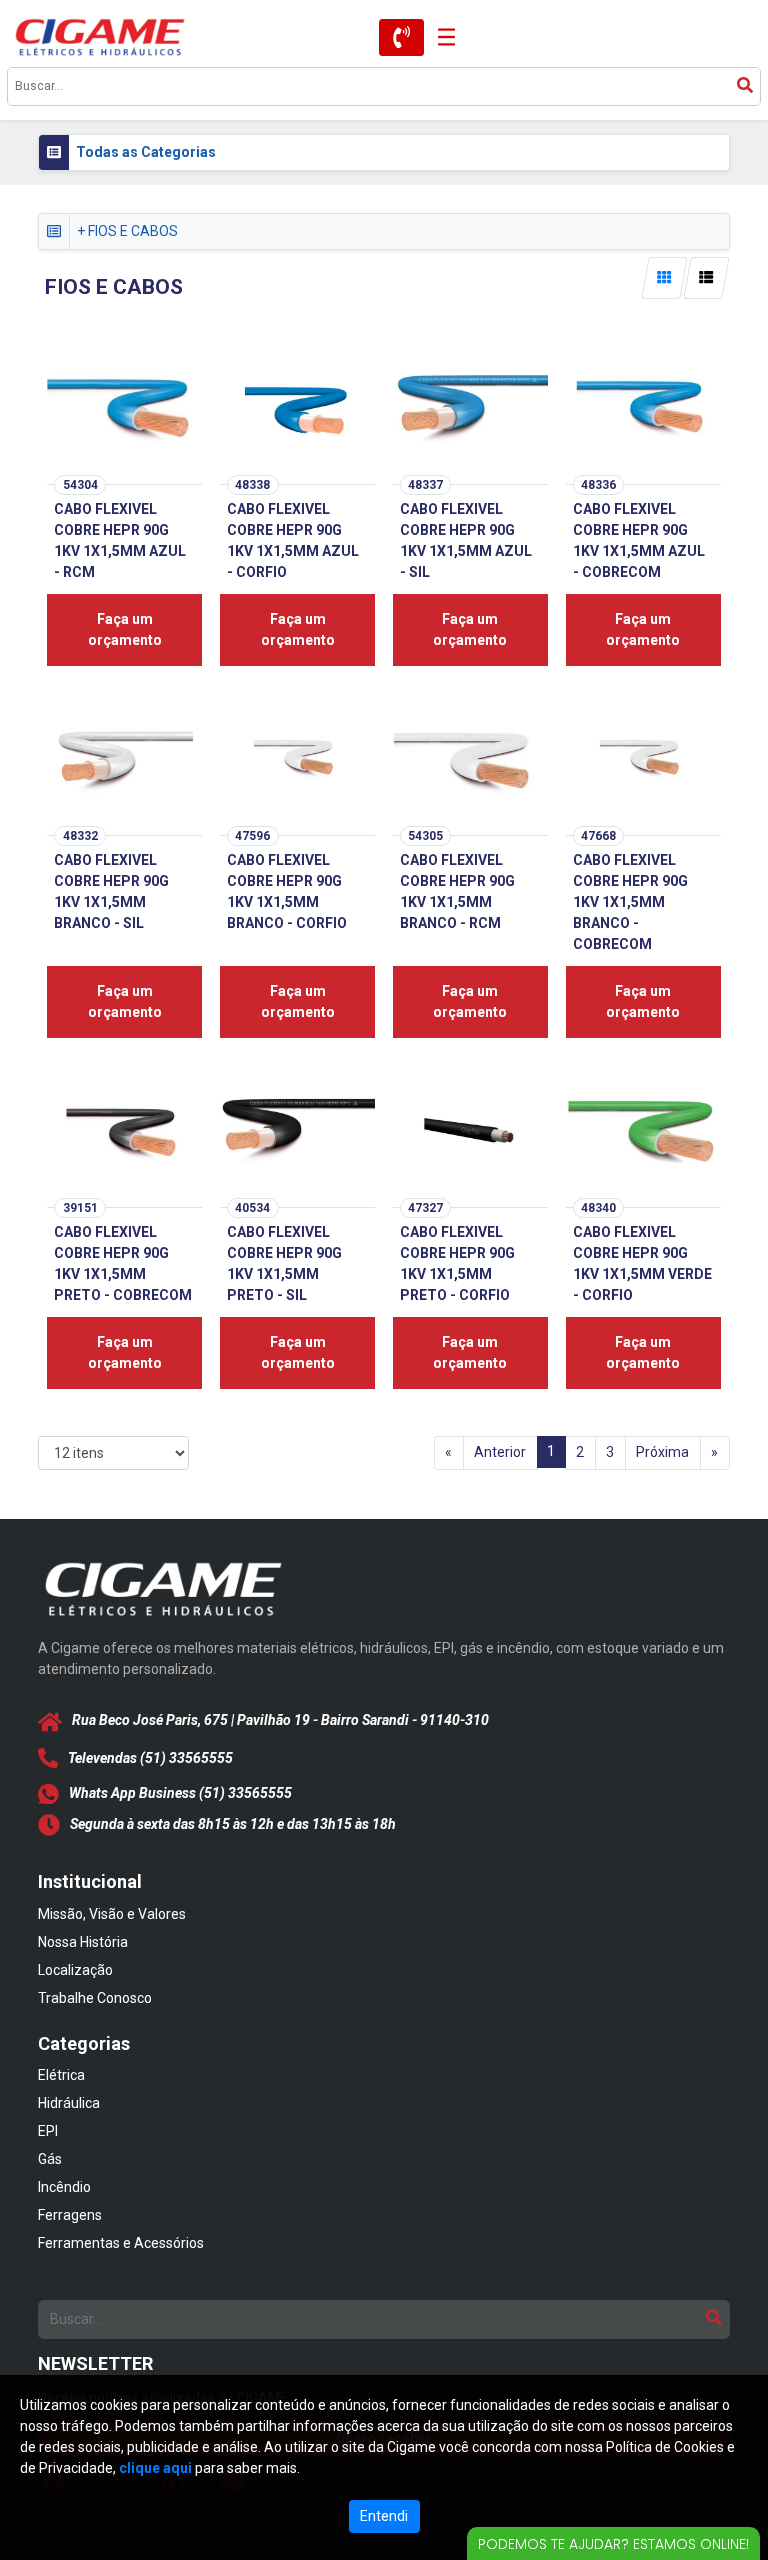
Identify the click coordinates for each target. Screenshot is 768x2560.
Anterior (500, 1452)
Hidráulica (69, 2103)
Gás (50, 2159)
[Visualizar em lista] (707, 278)
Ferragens (70, 2215)
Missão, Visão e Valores (112, 1914)
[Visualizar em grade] (664, 278)
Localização (75, 1970)
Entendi (384, 2516)
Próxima (662, 1452)
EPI (48, 2131)
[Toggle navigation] (440, 37)
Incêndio (64, 2187)
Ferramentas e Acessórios (121, 2243)
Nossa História (83, 1942)
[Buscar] (745, 86)
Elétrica (61, 2075)
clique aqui (155, 2468)
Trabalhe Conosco (95, 1998)
